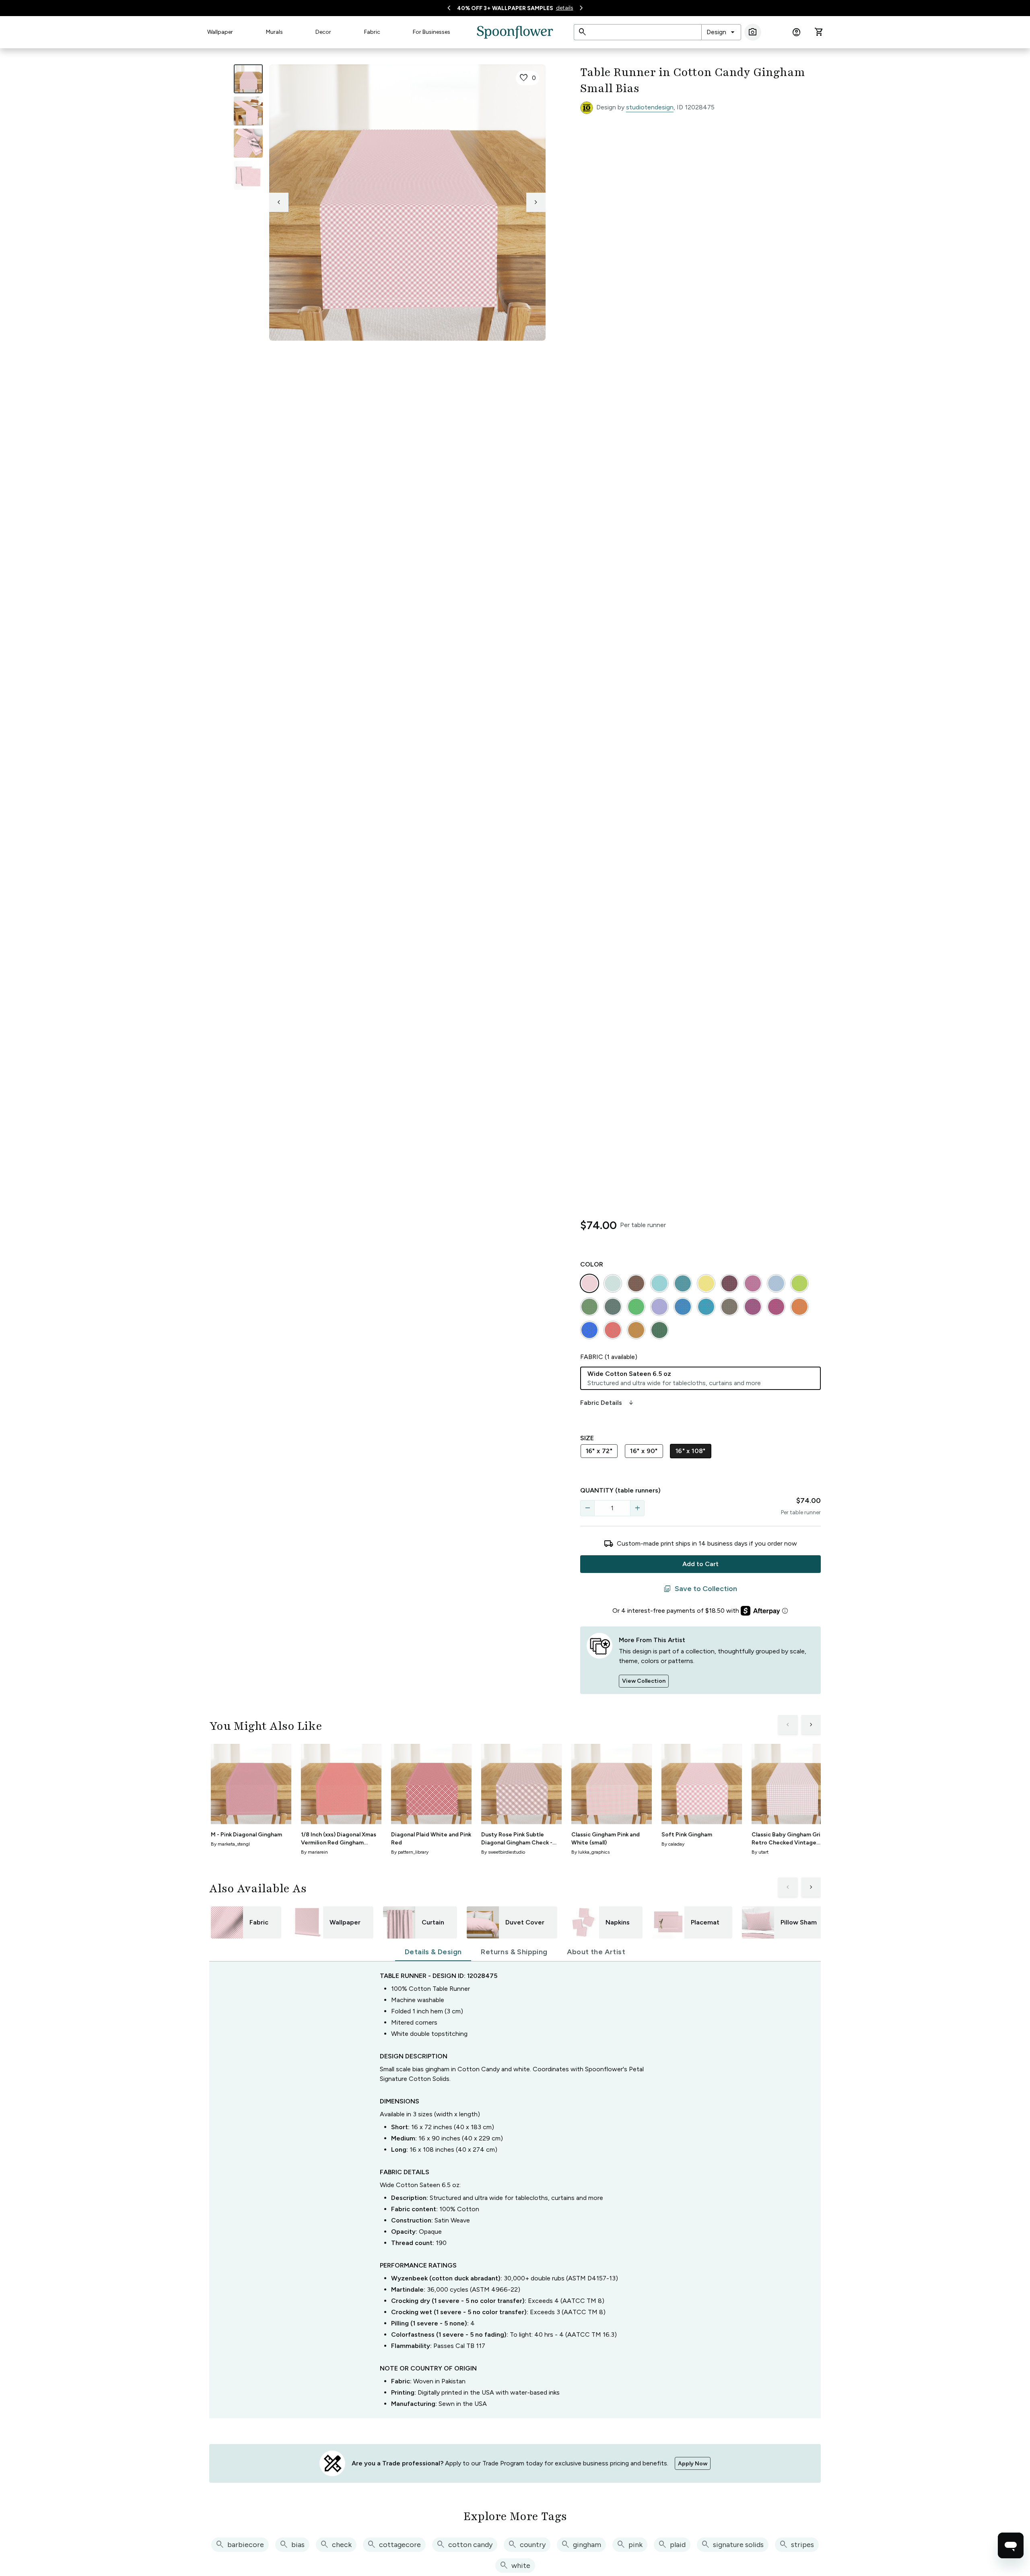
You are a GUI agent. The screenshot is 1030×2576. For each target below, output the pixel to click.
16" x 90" (644, 1451)
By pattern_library (410, 1852)
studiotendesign (650, 107)
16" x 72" (599, 1451)
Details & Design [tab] (433, 1952)
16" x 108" (691, 1451)
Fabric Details (608, 1403)
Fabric (372, 32)
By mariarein (314, 1852)
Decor (323, 32)
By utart (760, 1852)
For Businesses (432, 32)
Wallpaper (220, 32)
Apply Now (693, 2464)
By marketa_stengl (230, 1844)
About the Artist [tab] (596, 1952)
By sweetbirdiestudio (503, 1852)
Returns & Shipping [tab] (514, 1952)
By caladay (673, 1844)
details (565, 8)
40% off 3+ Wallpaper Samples (505, 8)
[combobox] (721, 32)
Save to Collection (700, 1589)
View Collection (644, 1681)
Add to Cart (700, 1564)
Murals (274, 32)
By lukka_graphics (590, 1852)
